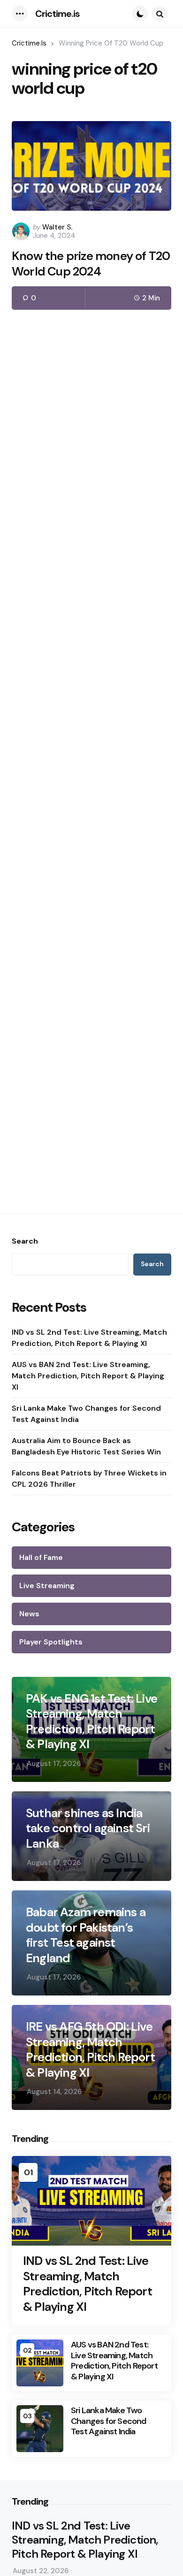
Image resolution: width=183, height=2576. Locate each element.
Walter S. (57, 227)
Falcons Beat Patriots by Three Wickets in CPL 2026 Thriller (89, 1479)
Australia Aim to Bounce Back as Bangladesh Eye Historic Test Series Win (86, 1446)
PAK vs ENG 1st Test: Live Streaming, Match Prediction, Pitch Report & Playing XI (91, 1721)
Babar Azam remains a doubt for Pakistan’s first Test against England (86, 1935)
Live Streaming (47, 1586)
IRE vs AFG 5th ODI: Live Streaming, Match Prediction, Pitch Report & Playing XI (90, 2049)
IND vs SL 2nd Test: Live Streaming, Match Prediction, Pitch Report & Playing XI (89, 1338)
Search (25, 1241)
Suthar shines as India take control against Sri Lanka (88, 1828)
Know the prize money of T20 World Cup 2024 (91, 264)
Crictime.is (57, 14)
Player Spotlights (51, 1642)
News (29, 1614)
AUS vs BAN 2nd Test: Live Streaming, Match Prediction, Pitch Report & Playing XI (88, 1376)
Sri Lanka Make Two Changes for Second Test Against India (86, 1414)
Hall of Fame (41, 1557)
